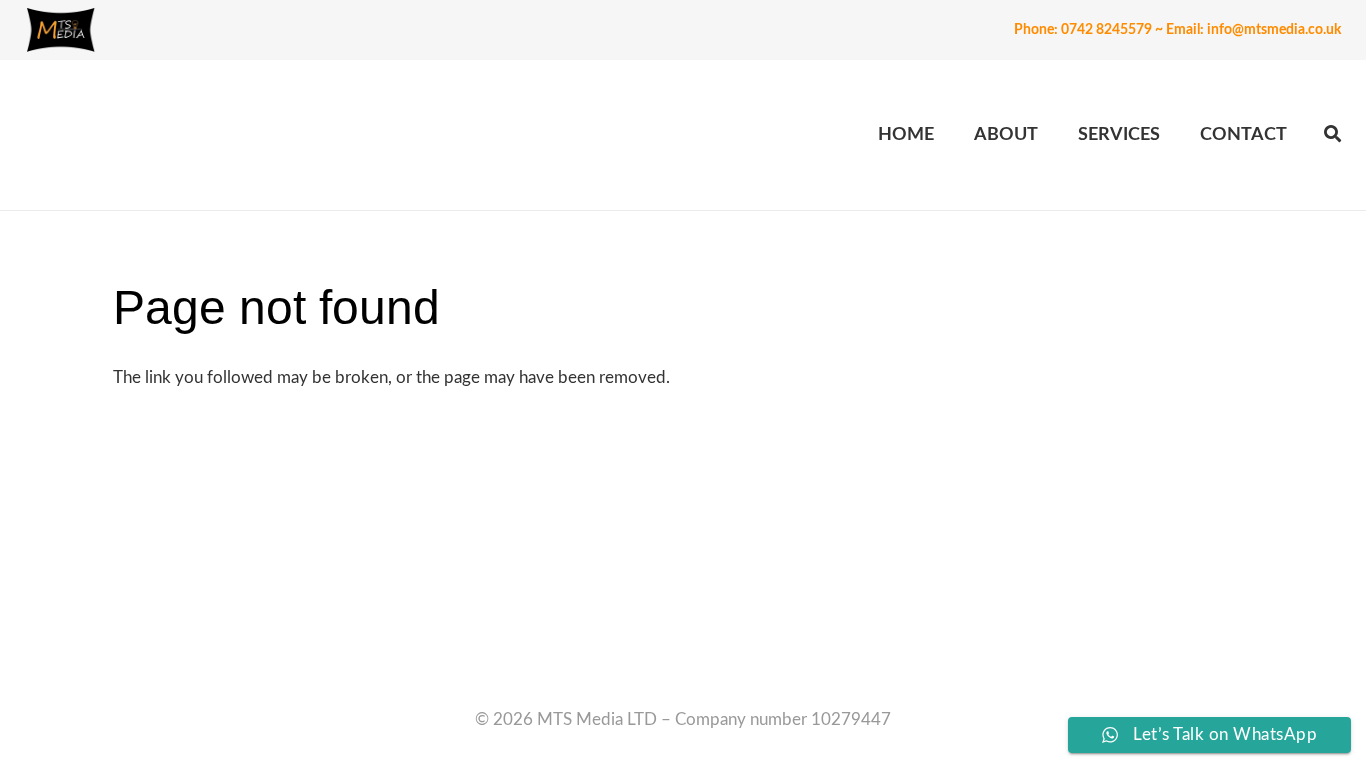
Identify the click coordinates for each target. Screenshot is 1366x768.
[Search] (1332, 135)
